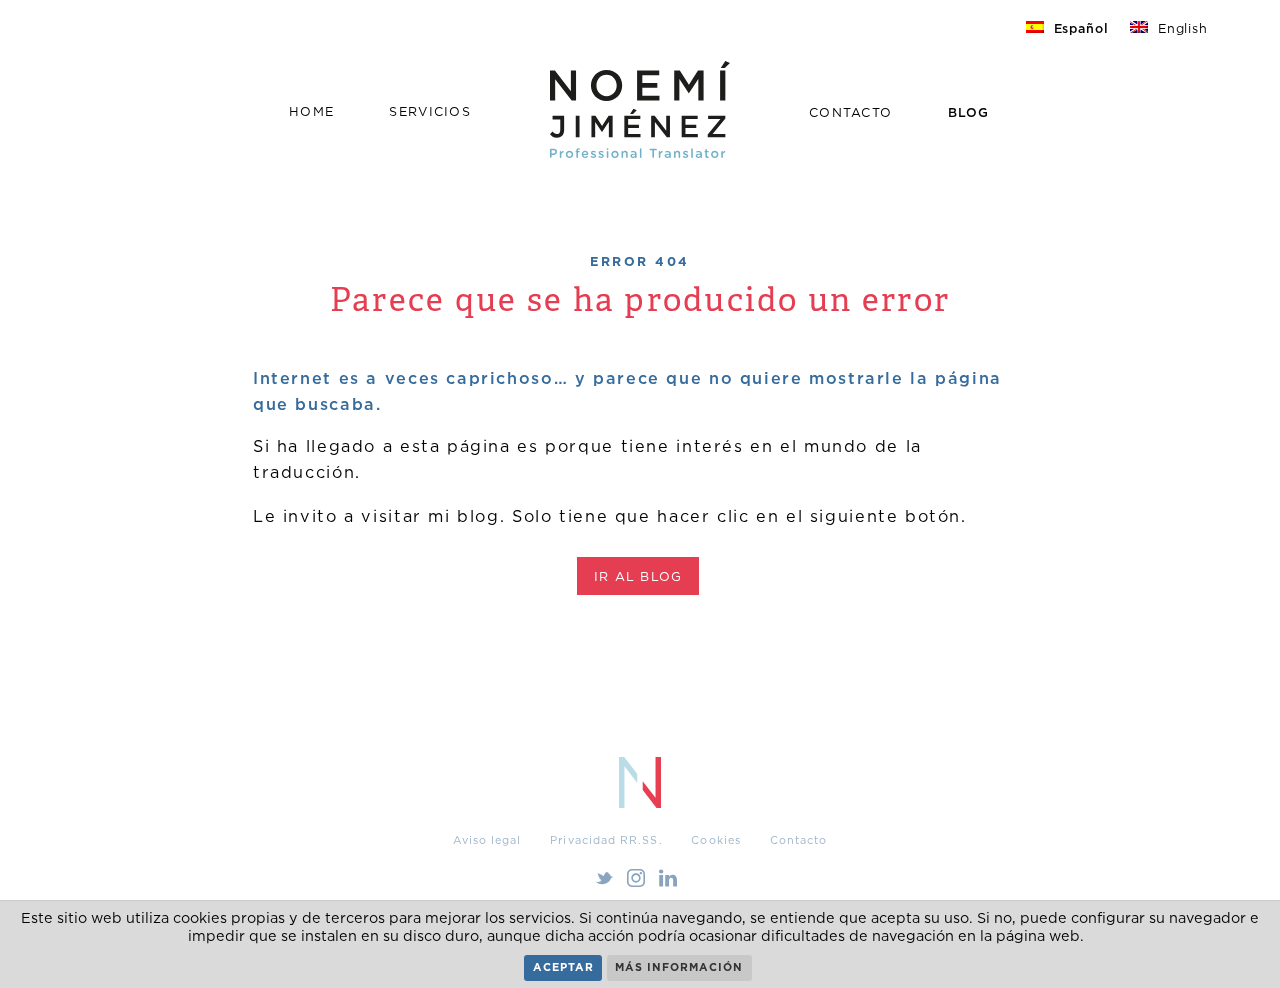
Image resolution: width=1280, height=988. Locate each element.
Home (311, 111)
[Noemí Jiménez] (640, 151)
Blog (969, 112)
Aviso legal (487, 840)
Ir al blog (638, 576)
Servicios (429, 111)
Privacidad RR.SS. (606, 840)
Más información (679, 967)
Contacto (850, 112)
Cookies (716, 840)
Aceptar (563, 967)
